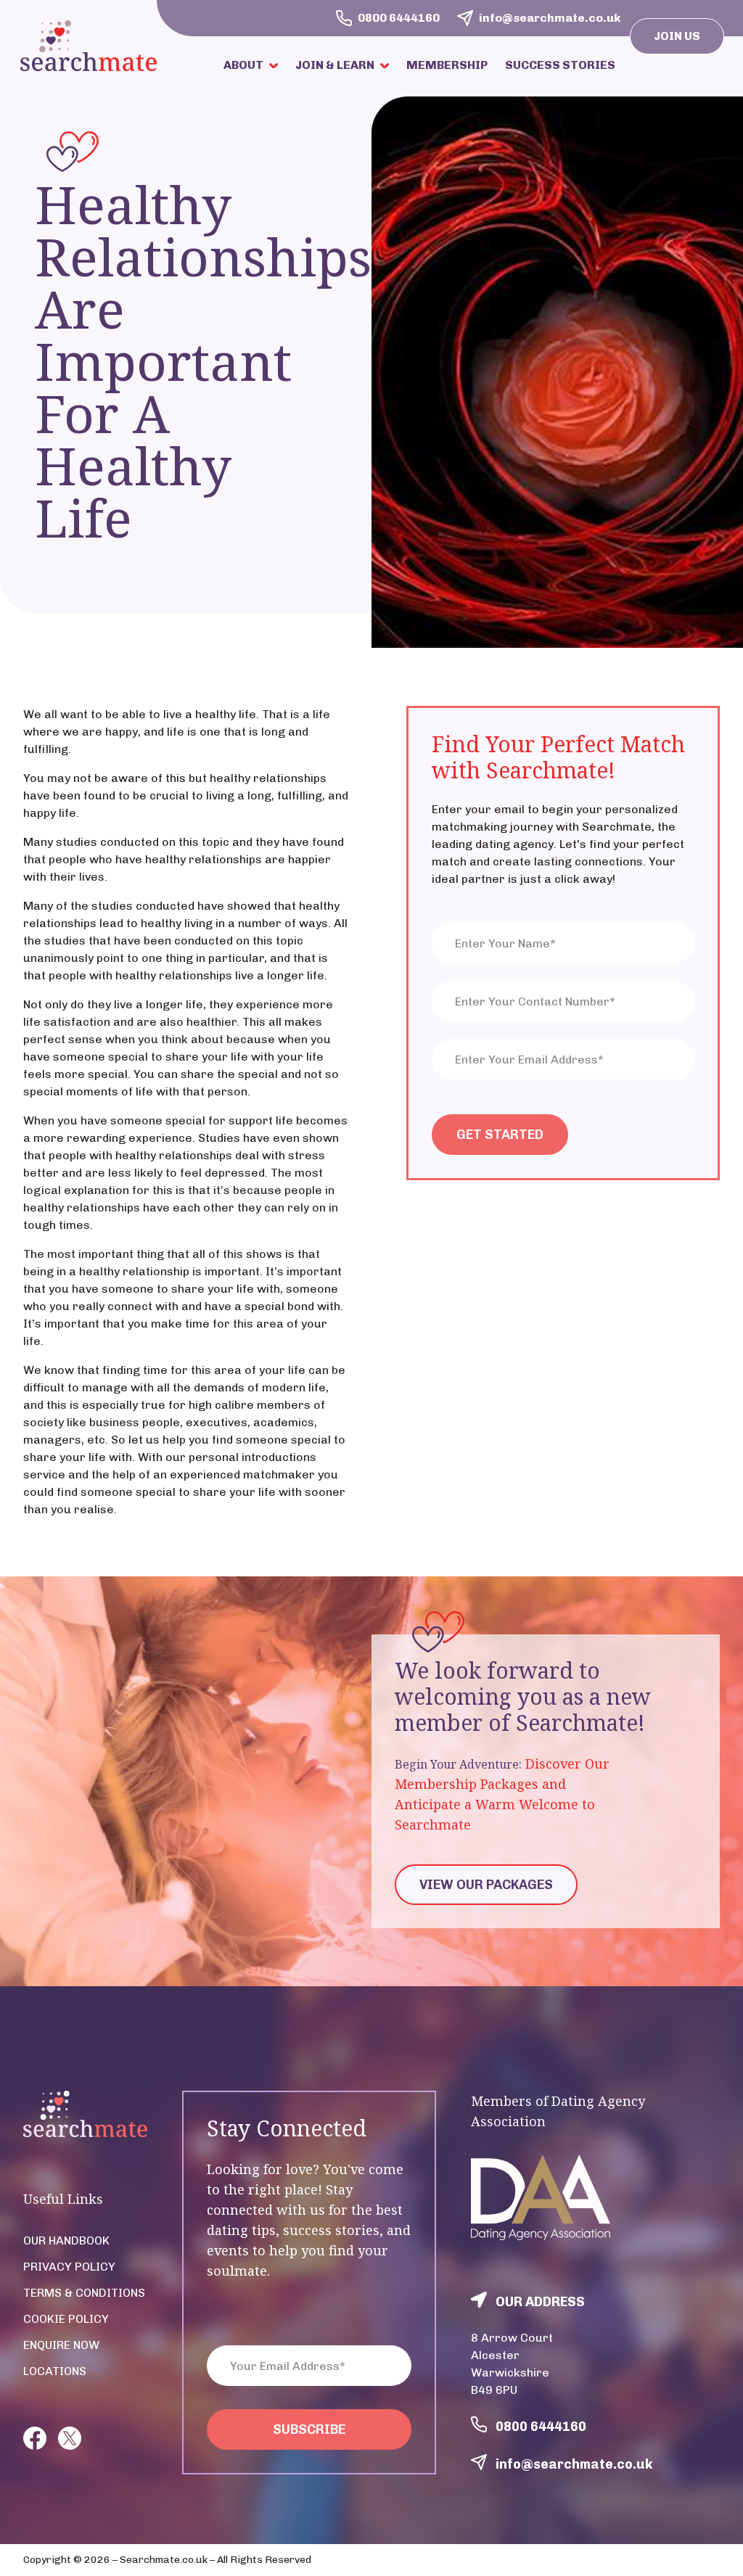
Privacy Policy (69, 2267)
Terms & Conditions (84, 2293)
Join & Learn (335, 65)
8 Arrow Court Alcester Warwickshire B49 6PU (512, 2364)
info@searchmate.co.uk (574, 2464)
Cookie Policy (66, 2319)
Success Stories (560, 65)
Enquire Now (61, 2345)
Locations (55, 2371)
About (243, 65)
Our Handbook (66, 2240)
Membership (447, 65)
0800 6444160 (541, 2427)
